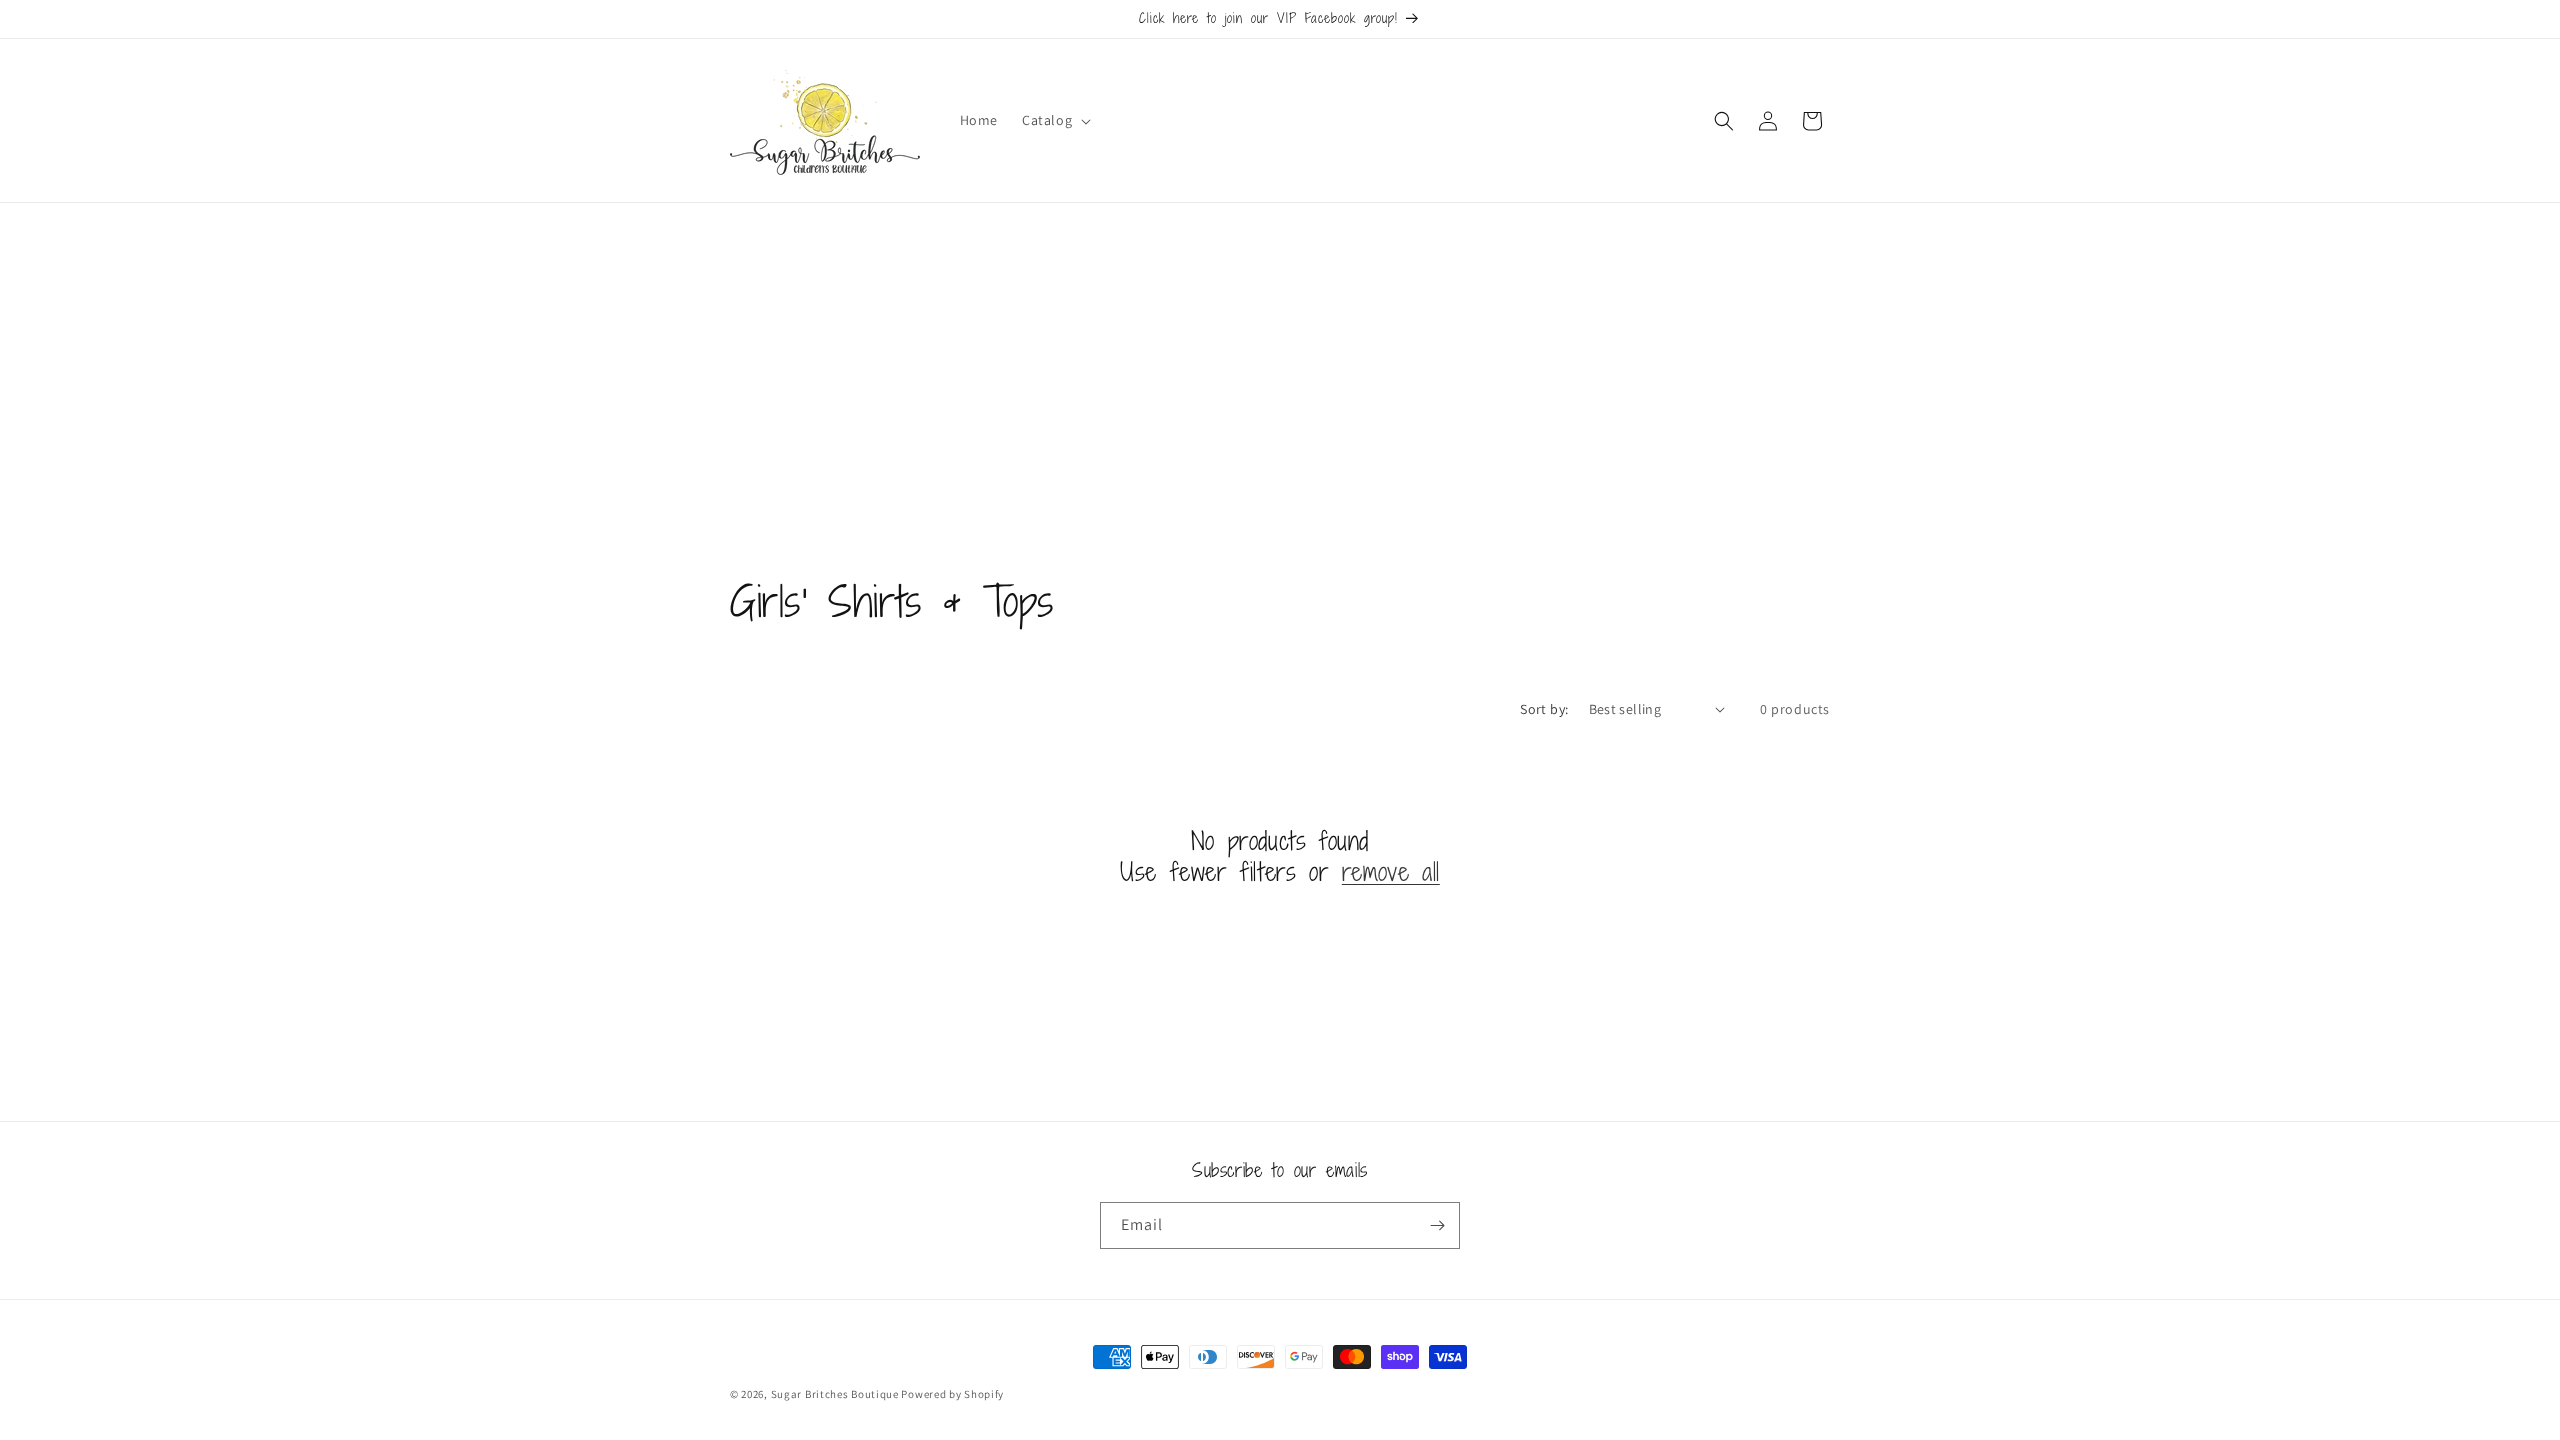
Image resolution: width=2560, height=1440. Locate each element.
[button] (1054, 120)
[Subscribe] (1437, 1225)
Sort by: (1544, 709)
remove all (1391, 871)
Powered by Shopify (952, 1394)
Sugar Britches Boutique (836, 1394)
